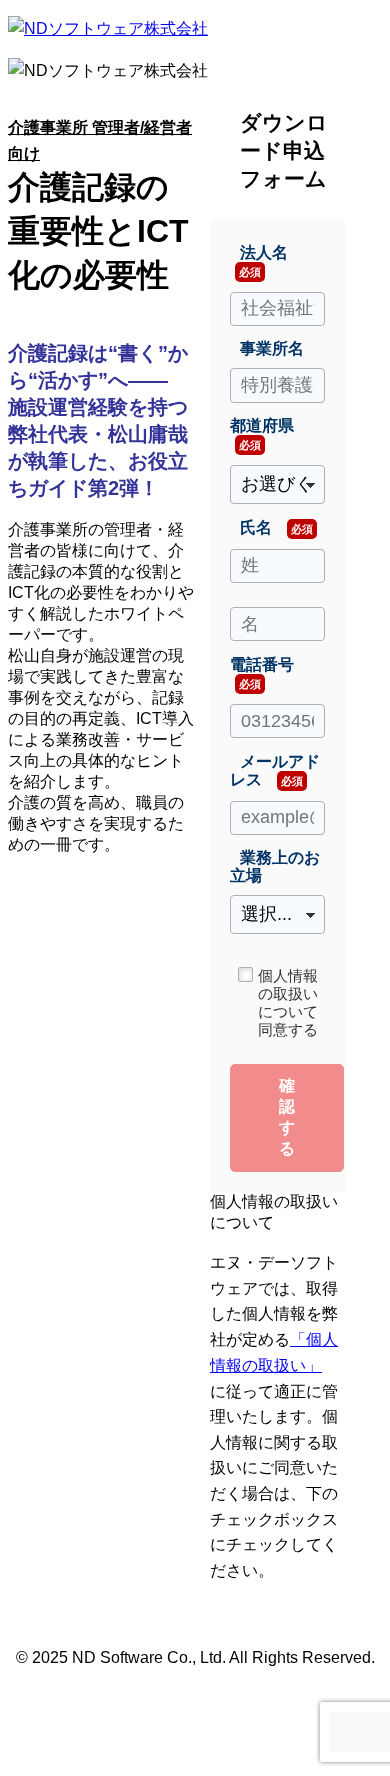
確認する (287, 1117)
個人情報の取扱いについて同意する (288, 1002)
